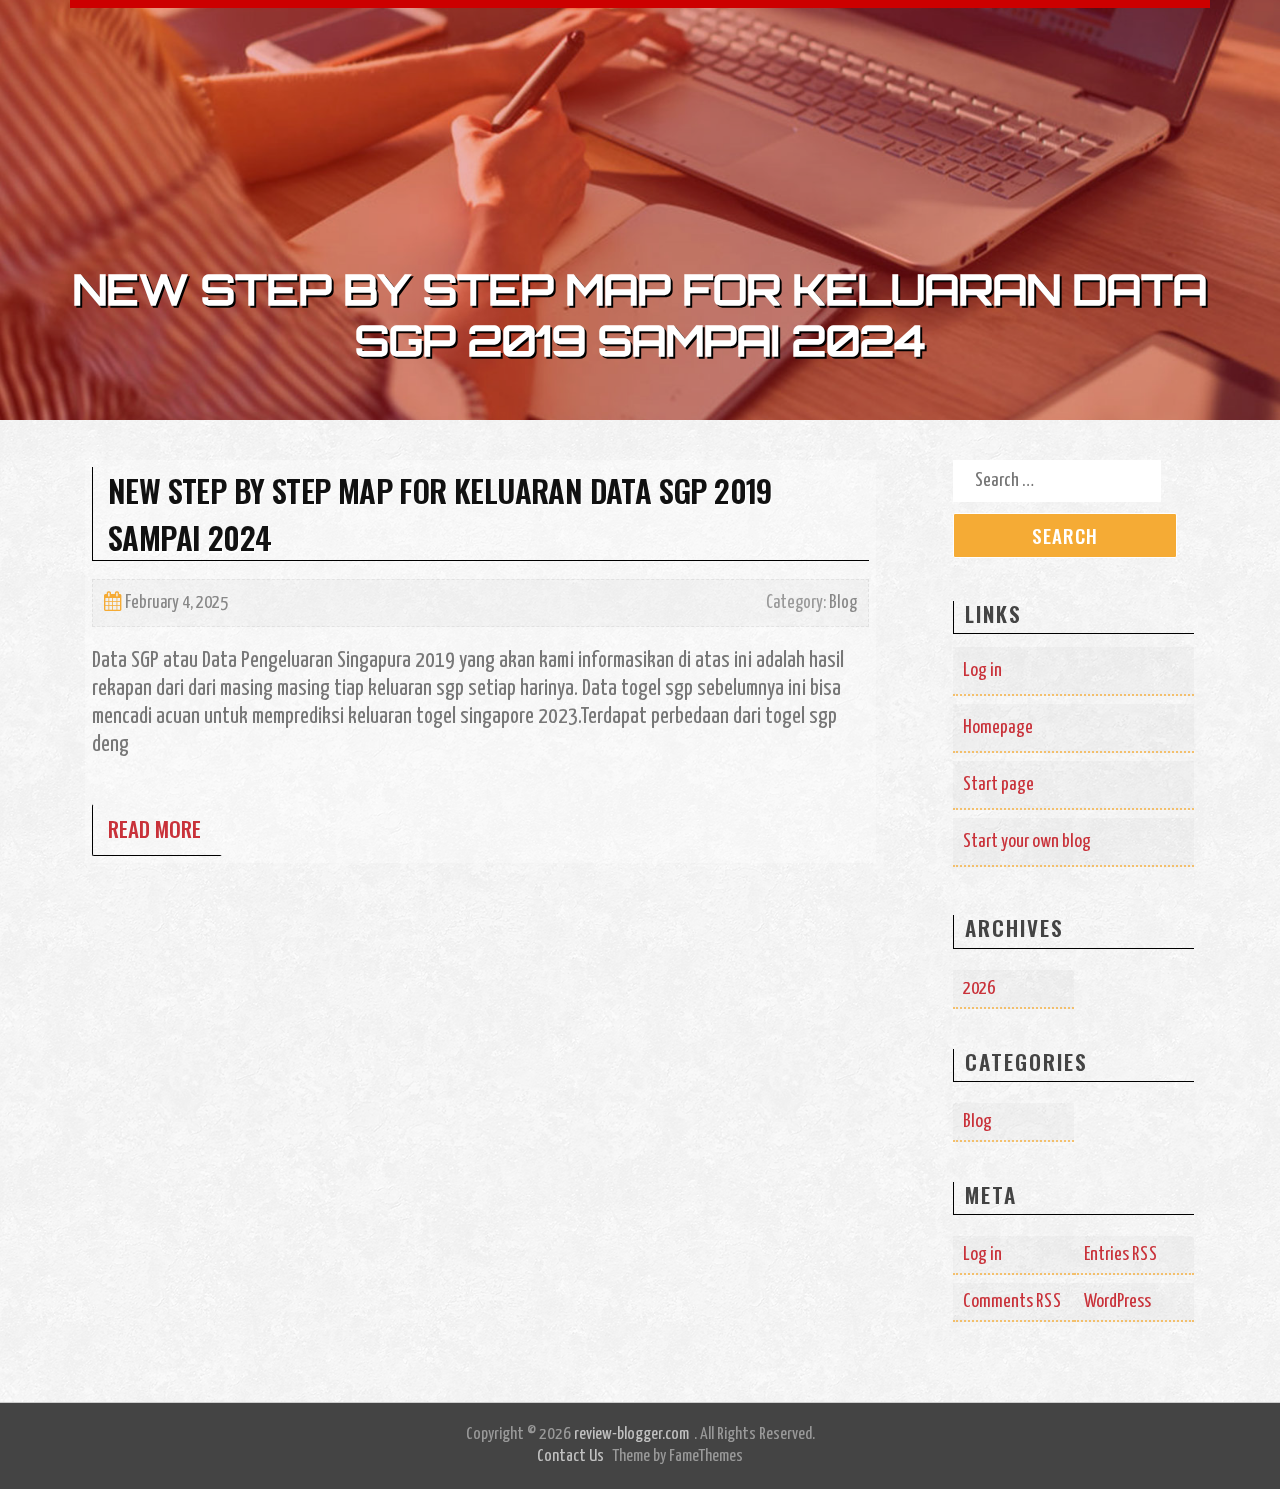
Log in (982, 670)
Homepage (998, 727)
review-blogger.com (631, 1434)
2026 (979, 988)
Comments (1012, 1301)
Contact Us (570, 1456)
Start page (998, 784)
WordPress (1117, 1301)
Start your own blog (1027, 841)
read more (154, 828)
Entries (1121, 1254)
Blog (843, 603)
